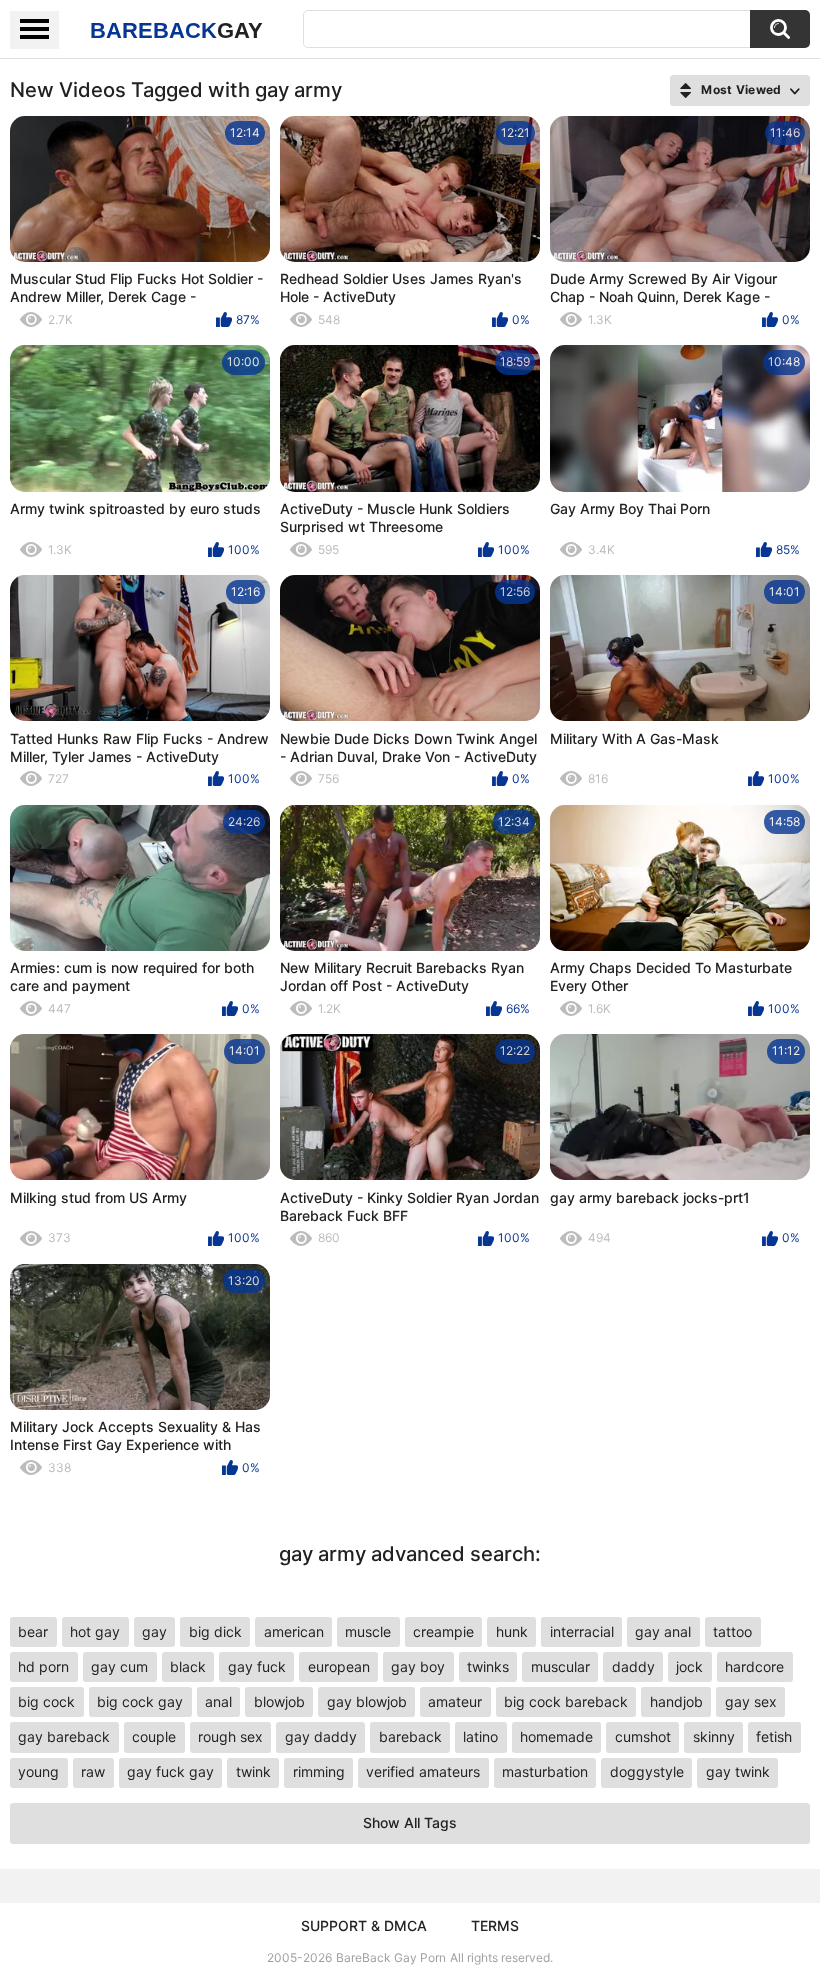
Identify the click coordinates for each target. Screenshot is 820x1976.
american (294, 1631)
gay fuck (257, 1666)
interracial (582, 1631)
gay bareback (64, 1736)
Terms (495, 1925)
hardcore (754, 1666)
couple (154, 1736)
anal (218, 1701)
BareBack (176, 30)
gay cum (119, 1666)
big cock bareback (566, 1701)
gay (154, 1631)
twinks (488, 1666)
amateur (455, 1701)
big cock (46, 1701)
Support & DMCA (364, 1925)
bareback (410, 1736)
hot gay (95, 1631)
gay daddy (321, 1736)
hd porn (43, 1666)
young (38, 1771)
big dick (215, 1631)
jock (689, 1666)
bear (33, 1631)
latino (480, 1736)
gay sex (751, 1701)
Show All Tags (410, 1822)
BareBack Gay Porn (391, 1957)
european (339, 1666)
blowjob (279, 1701)
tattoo (732, 1631)
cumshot (643, 1736)
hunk (512, 1631)
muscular (560, 1666)
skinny (714, 1736)
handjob (676, 1701)
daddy (633, 1666)
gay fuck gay (170, 1771)
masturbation (545, 1771)
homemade (556, 1736)
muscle (368, 1631)
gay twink (738, 1771)
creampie (443, 1631)
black (188, 1666)
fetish (774, 1736)
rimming (319, 1771)
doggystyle (647, 1771)
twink (253, 1771)
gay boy (418, 1666)
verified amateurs (423, 1771)
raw (93, 1771)
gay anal (663, 1631)
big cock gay (140, 1701)
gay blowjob (367, 1701)
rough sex (230, 1736)
